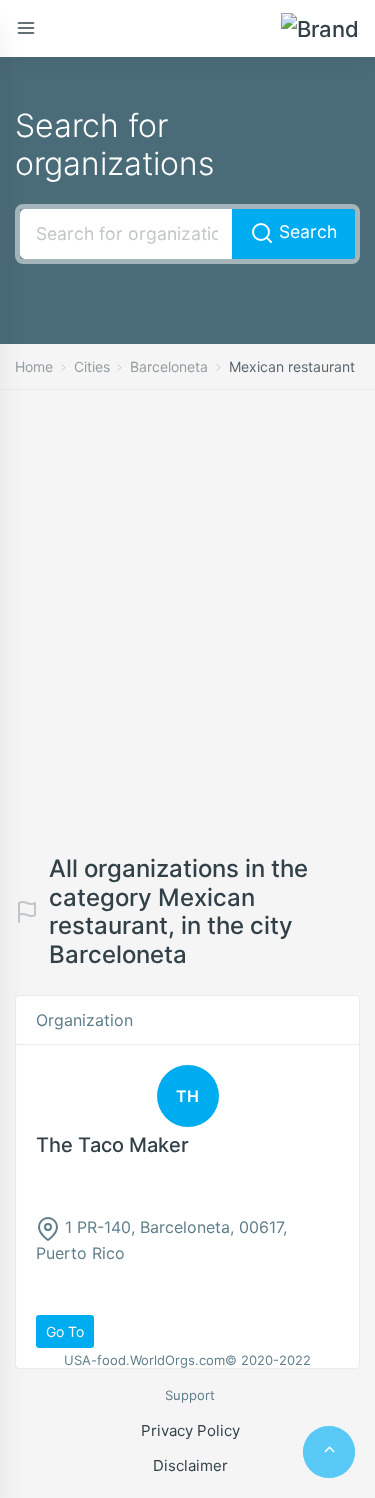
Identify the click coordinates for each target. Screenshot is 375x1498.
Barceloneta (169, 366)
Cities (92, 366)
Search (305, 231)
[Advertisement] (187, 637)
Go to (65, 1331)
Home (34, 366)
